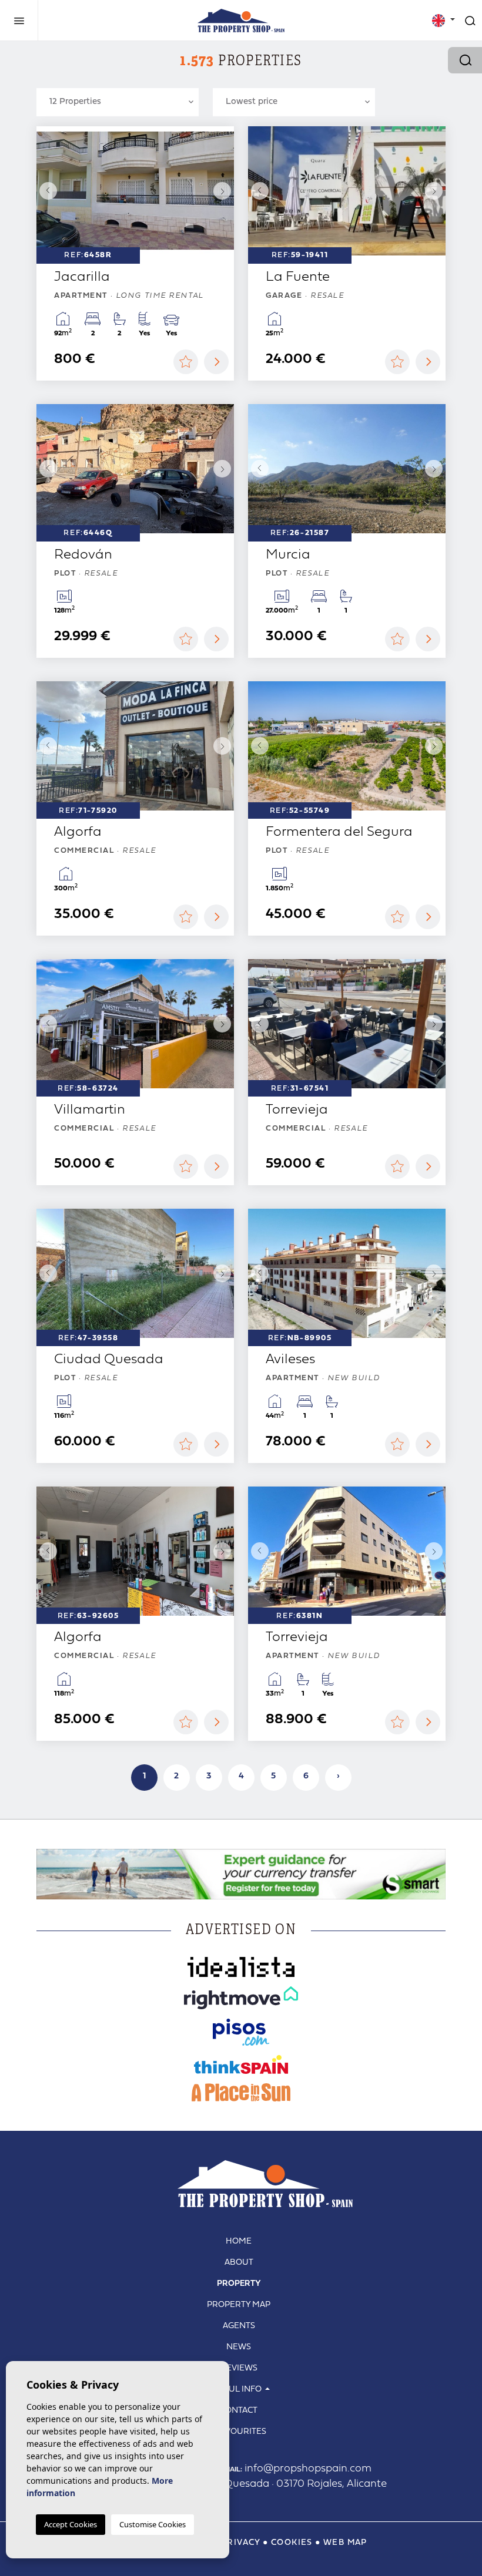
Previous (48, 191)
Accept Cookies (71, 2524)
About (239, 2263)
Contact (239, 2411)
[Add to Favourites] (186, 362)
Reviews (239, 2368)
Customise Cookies (153, 2524)
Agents (239, 2326)
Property (239, 2284)
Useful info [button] (235, 2390)
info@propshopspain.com (296, 2469)
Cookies (292, 2543)
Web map (345, 2543)
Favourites (241, 2432)
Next (222, 191)
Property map (239, 2305)
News (239, 2347)
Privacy (241, 2543)
